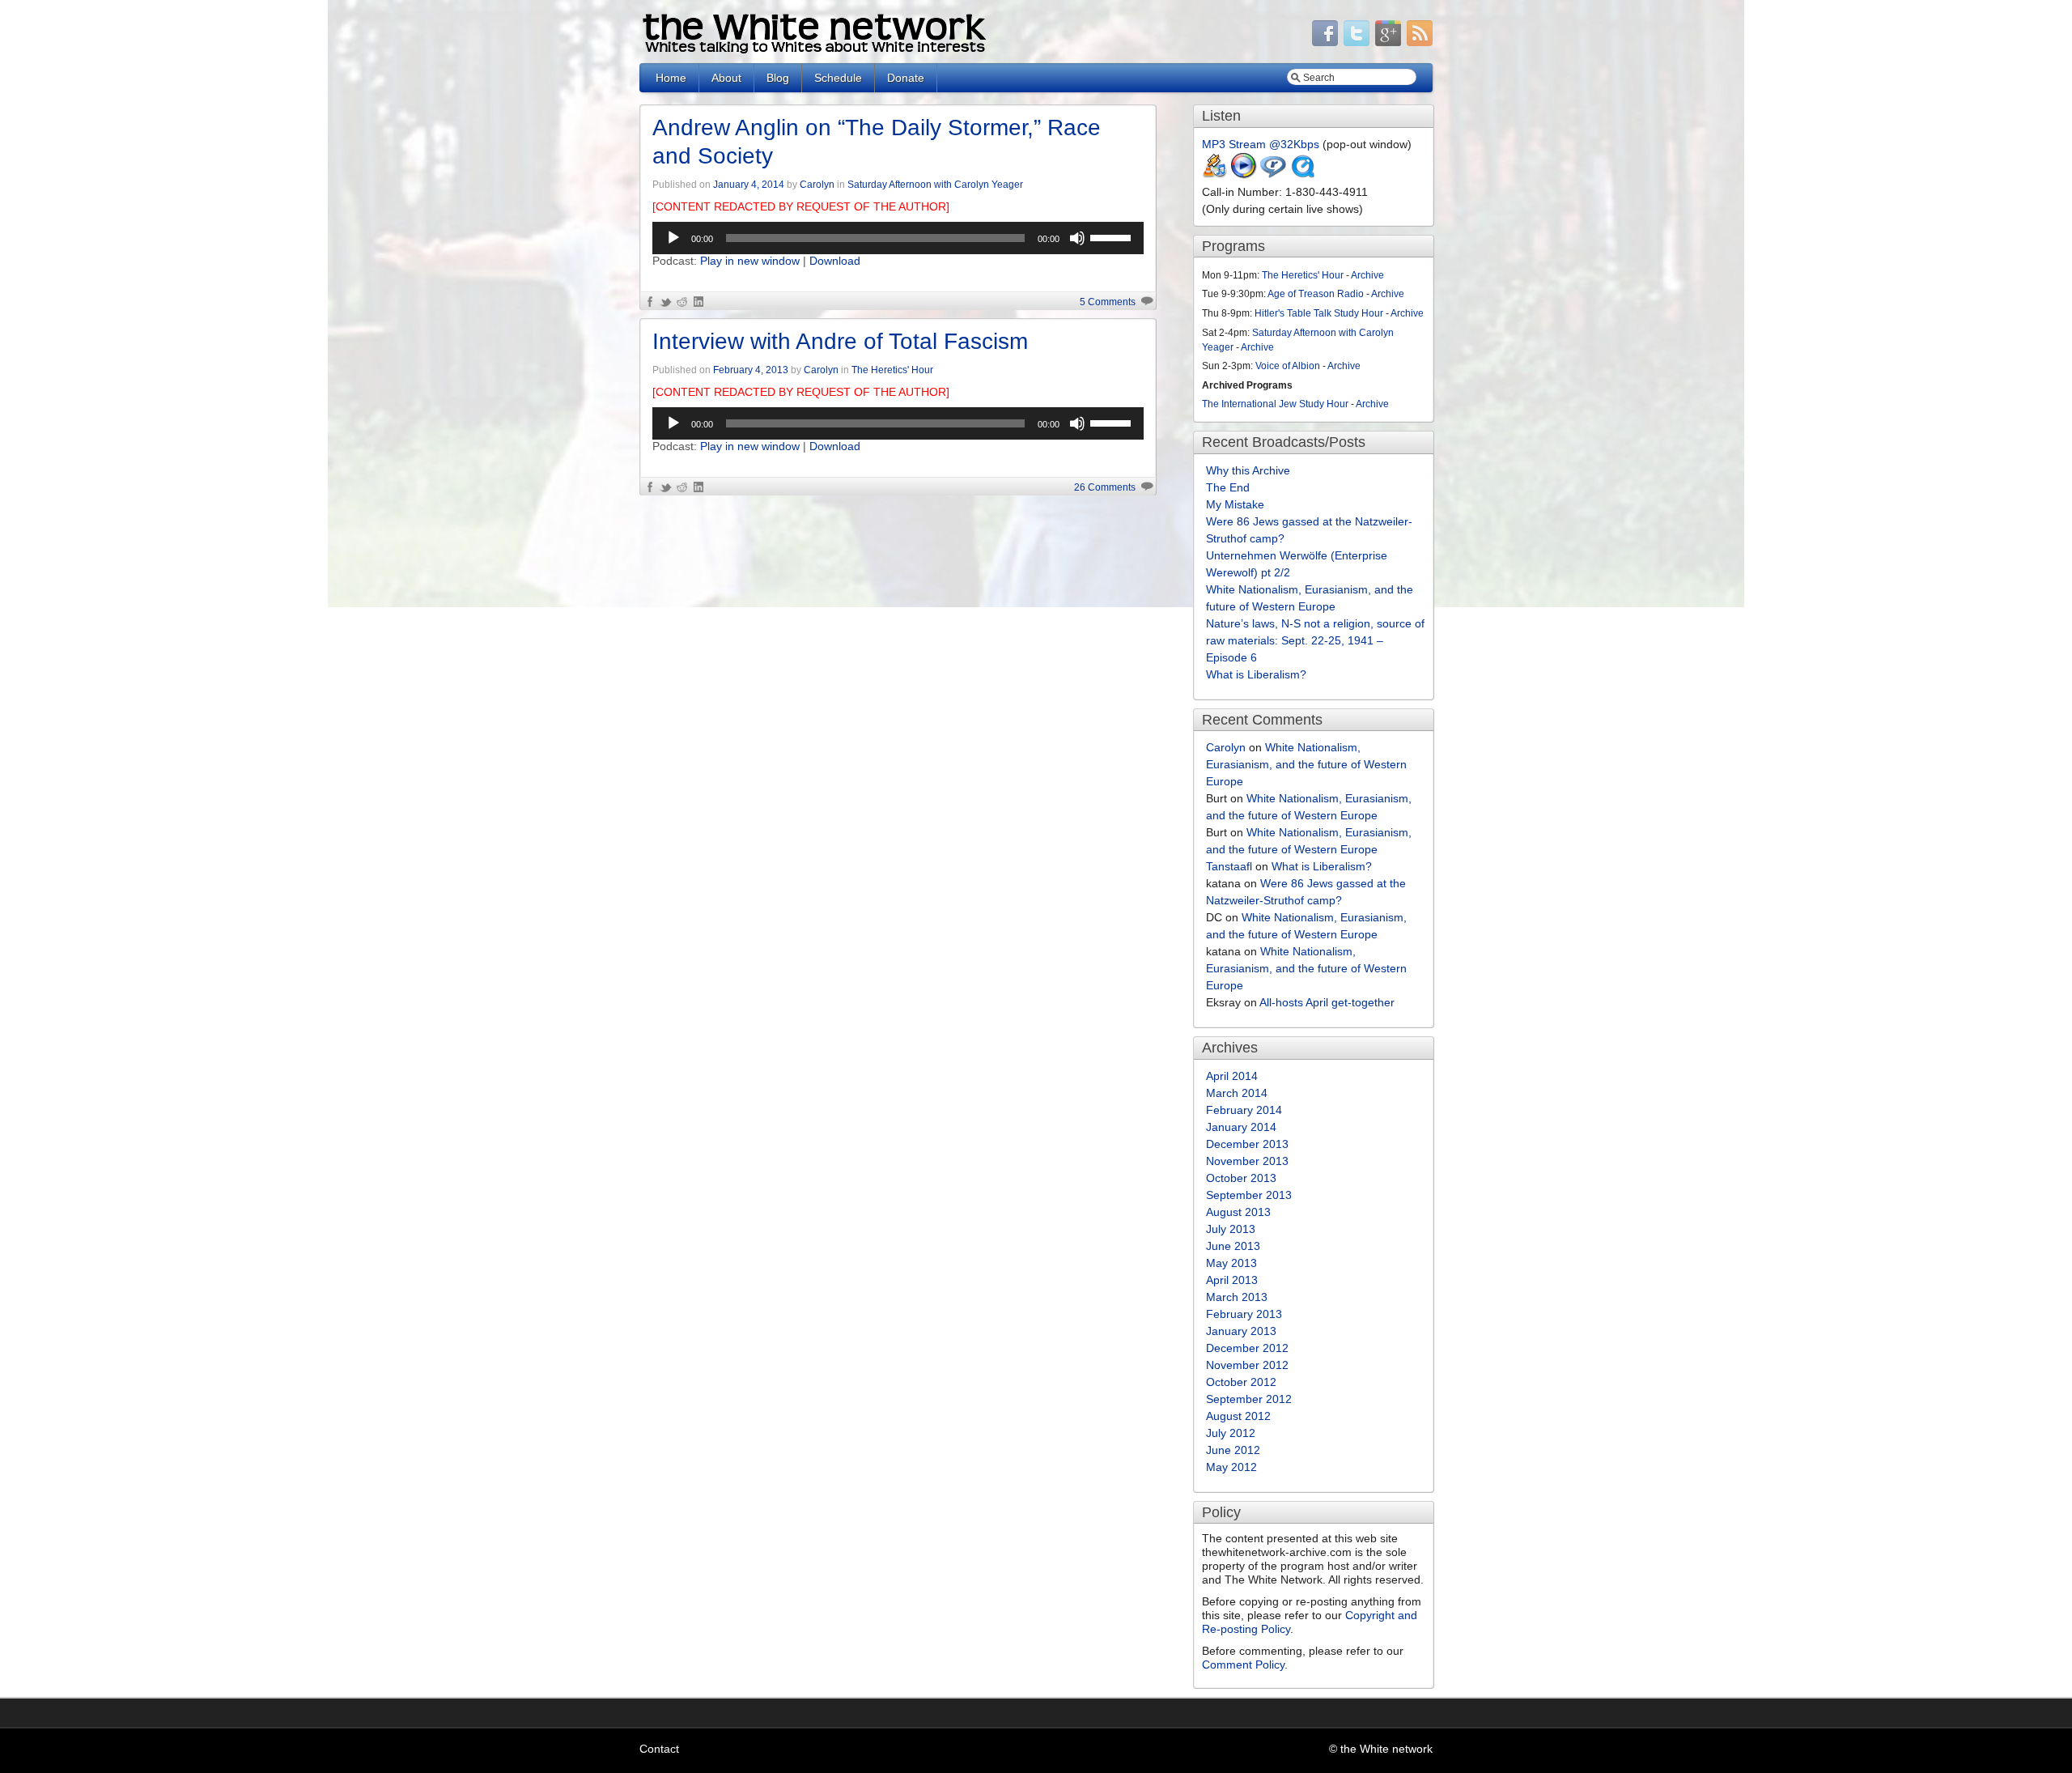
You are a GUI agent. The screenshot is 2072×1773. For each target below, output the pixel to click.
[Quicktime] (1302, 175)
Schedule (838, 78)
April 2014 (1232, 1076)
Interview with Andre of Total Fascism (840, 341)
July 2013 (1231, 1229)
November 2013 (1247, 1161)
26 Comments (1105, 487)
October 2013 (1241, 1178)
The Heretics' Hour (892, 370)
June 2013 (1233, 1246)
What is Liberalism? (1256, 674)
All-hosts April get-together (1327, 1002)
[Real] (1273, 175)
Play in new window (750, 261)
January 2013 (1241, 1331)
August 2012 (1238, 1416)
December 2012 (1247, 1348)
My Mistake (1235, 504)
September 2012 (1249, 1399)
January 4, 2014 (749, 185)
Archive (1367, 275)
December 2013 (1247, 1144)
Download (835, 261)
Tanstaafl (1229, 866)
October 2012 (1241, 1382)
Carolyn (817, 185)
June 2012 (1233, 1450)
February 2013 (1244, 1314)
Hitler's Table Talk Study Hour (1319, 313)
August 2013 (1238, 1212)
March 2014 (1237, 1093)
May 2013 (1231, 1263)
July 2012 (1231, 1433)
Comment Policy (1243, 1665)
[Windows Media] (1244, 175)
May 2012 (1231, 1467)
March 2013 (1237, 1297)
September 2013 (1249, 1195)
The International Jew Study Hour (1275, 404)
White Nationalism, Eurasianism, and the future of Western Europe (1306, 764)
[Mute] (1077, 238)
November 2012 (1247, 1365)
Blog (778, 78)
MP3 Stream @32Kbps (1261, 144)
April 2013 (1232, 1280)
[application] (898, 238)
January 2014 (1241, 1127)
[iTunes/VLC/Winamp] (1215, 175)
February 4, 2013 (751, 370)
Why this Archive (1248, 470)
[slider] (1113, 236)
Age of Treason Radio (1316, 294)
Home (671, 78)
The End (1228, 487)
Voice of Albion (1288, 366)
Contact (659, 1749)
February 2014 (1244, 1110)
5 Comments (1108, 302)
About (726, 78)
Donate (906, 78)
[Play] (673, 238)
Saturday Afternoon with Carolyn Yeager (935, 185)
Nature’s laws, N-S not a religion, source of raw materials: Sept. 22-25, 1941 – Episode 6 (1315, 640)
